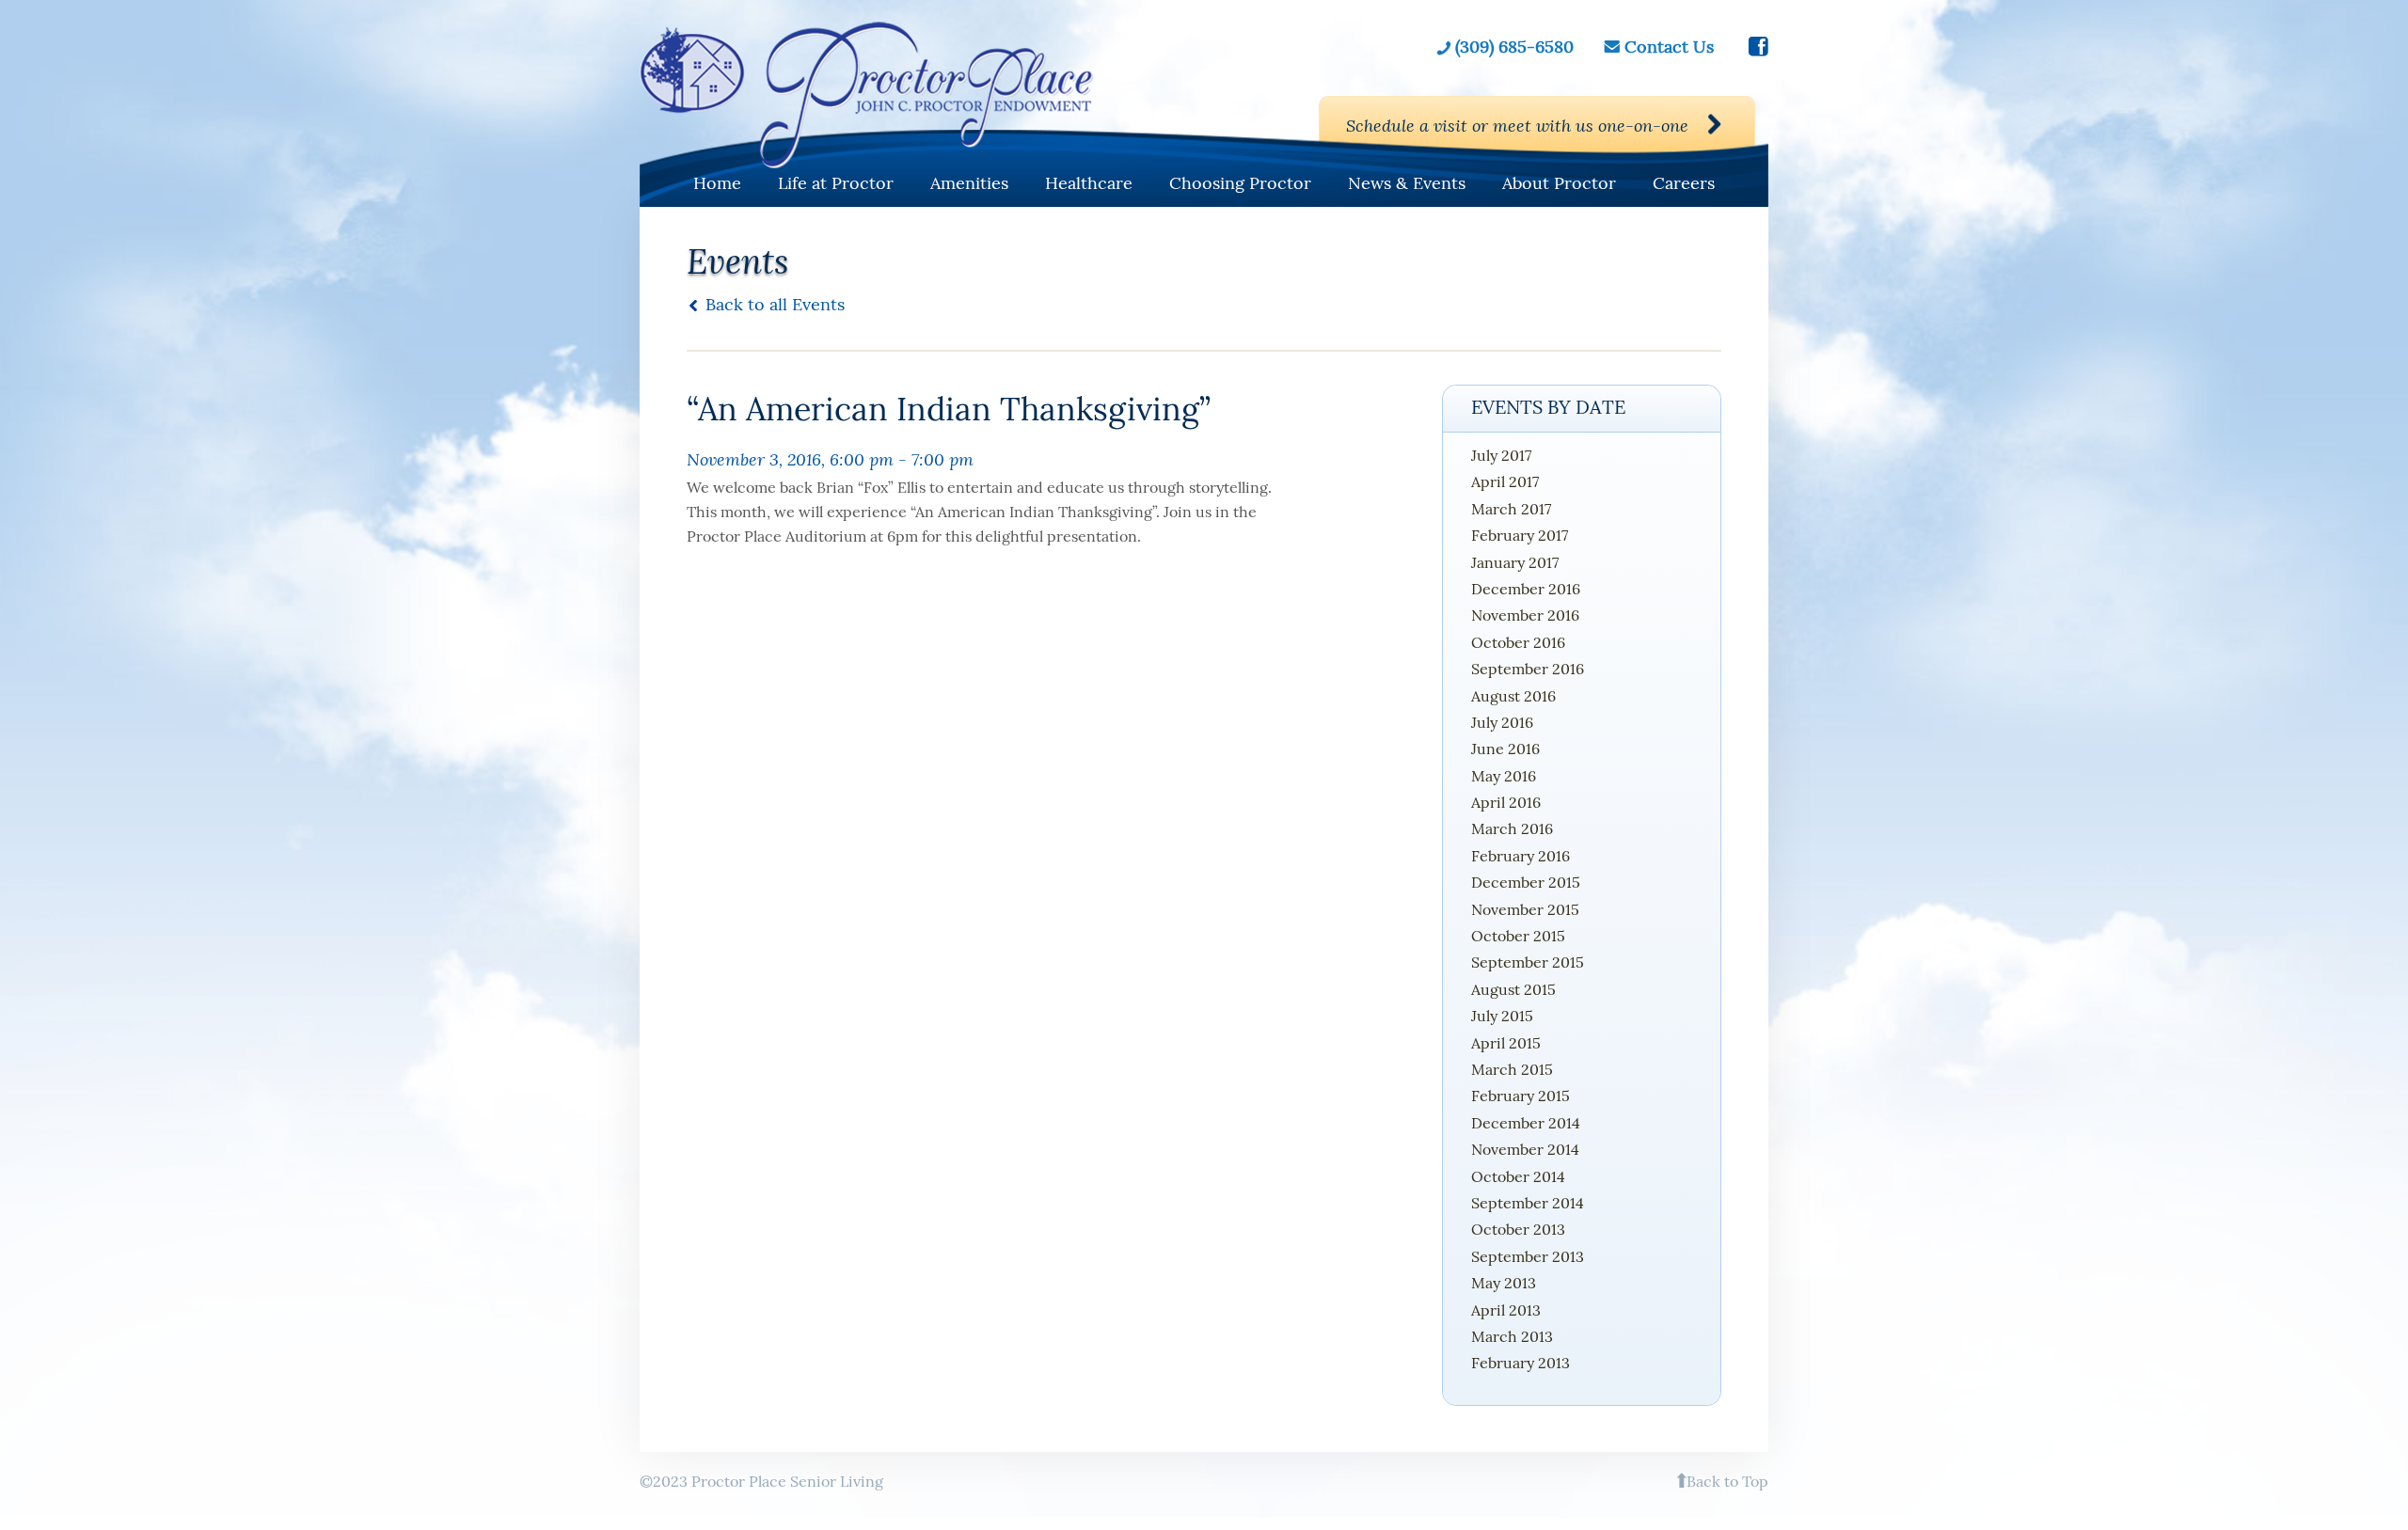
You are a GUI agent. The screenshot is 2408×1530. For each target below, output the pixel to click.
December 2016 (1526, 589)
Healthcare (1089, 183)
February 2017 (1520, 535)
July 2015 (1502, 1016)
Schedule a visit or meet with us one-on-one (1517, 125)
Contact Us (1669, 47)
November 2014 (1525, 1149)
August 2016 (1513, 696)
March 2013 (1512, 1336)
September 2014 (1528, 1203)
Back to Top (1727, 1481)
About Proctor (1559, 183)
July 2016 (1502, 722)
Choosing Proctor (1240, 183)
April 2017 (1505, 481)
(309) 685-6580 (1514, 47)
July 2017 (1501, 455)
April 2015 (1506, 1043)
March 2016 (1512, 828)
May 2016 (1504, 776)
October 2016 (1518, 642)
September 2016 (1528, 669)
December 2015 (1526, 882)
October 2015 (1518, 936)
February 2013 (1521, 1363)
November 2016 (1525, 615)
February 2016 (1521, 856)
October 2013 (1518, 1229)
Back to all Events (775, 304)
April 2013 (1506, 1310)
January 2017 (1515, 562)
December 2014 (1526, 1123)
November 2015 (1525, 909)
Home (717, 183)
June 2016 (1505, 749)
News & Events (1407, 183)
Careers (1684, 183)
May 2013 (1504, 1283)
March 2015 (1512, 1069)
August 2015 (1513, 989)
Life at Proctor (836, 183)
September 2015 (1528, 962)
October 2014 (1518, 1176)
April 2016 (1506, 802)
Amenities (969, 183)
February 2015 (1521, 1096)
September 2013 (1528, 1256)
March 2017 (1511, 509)
